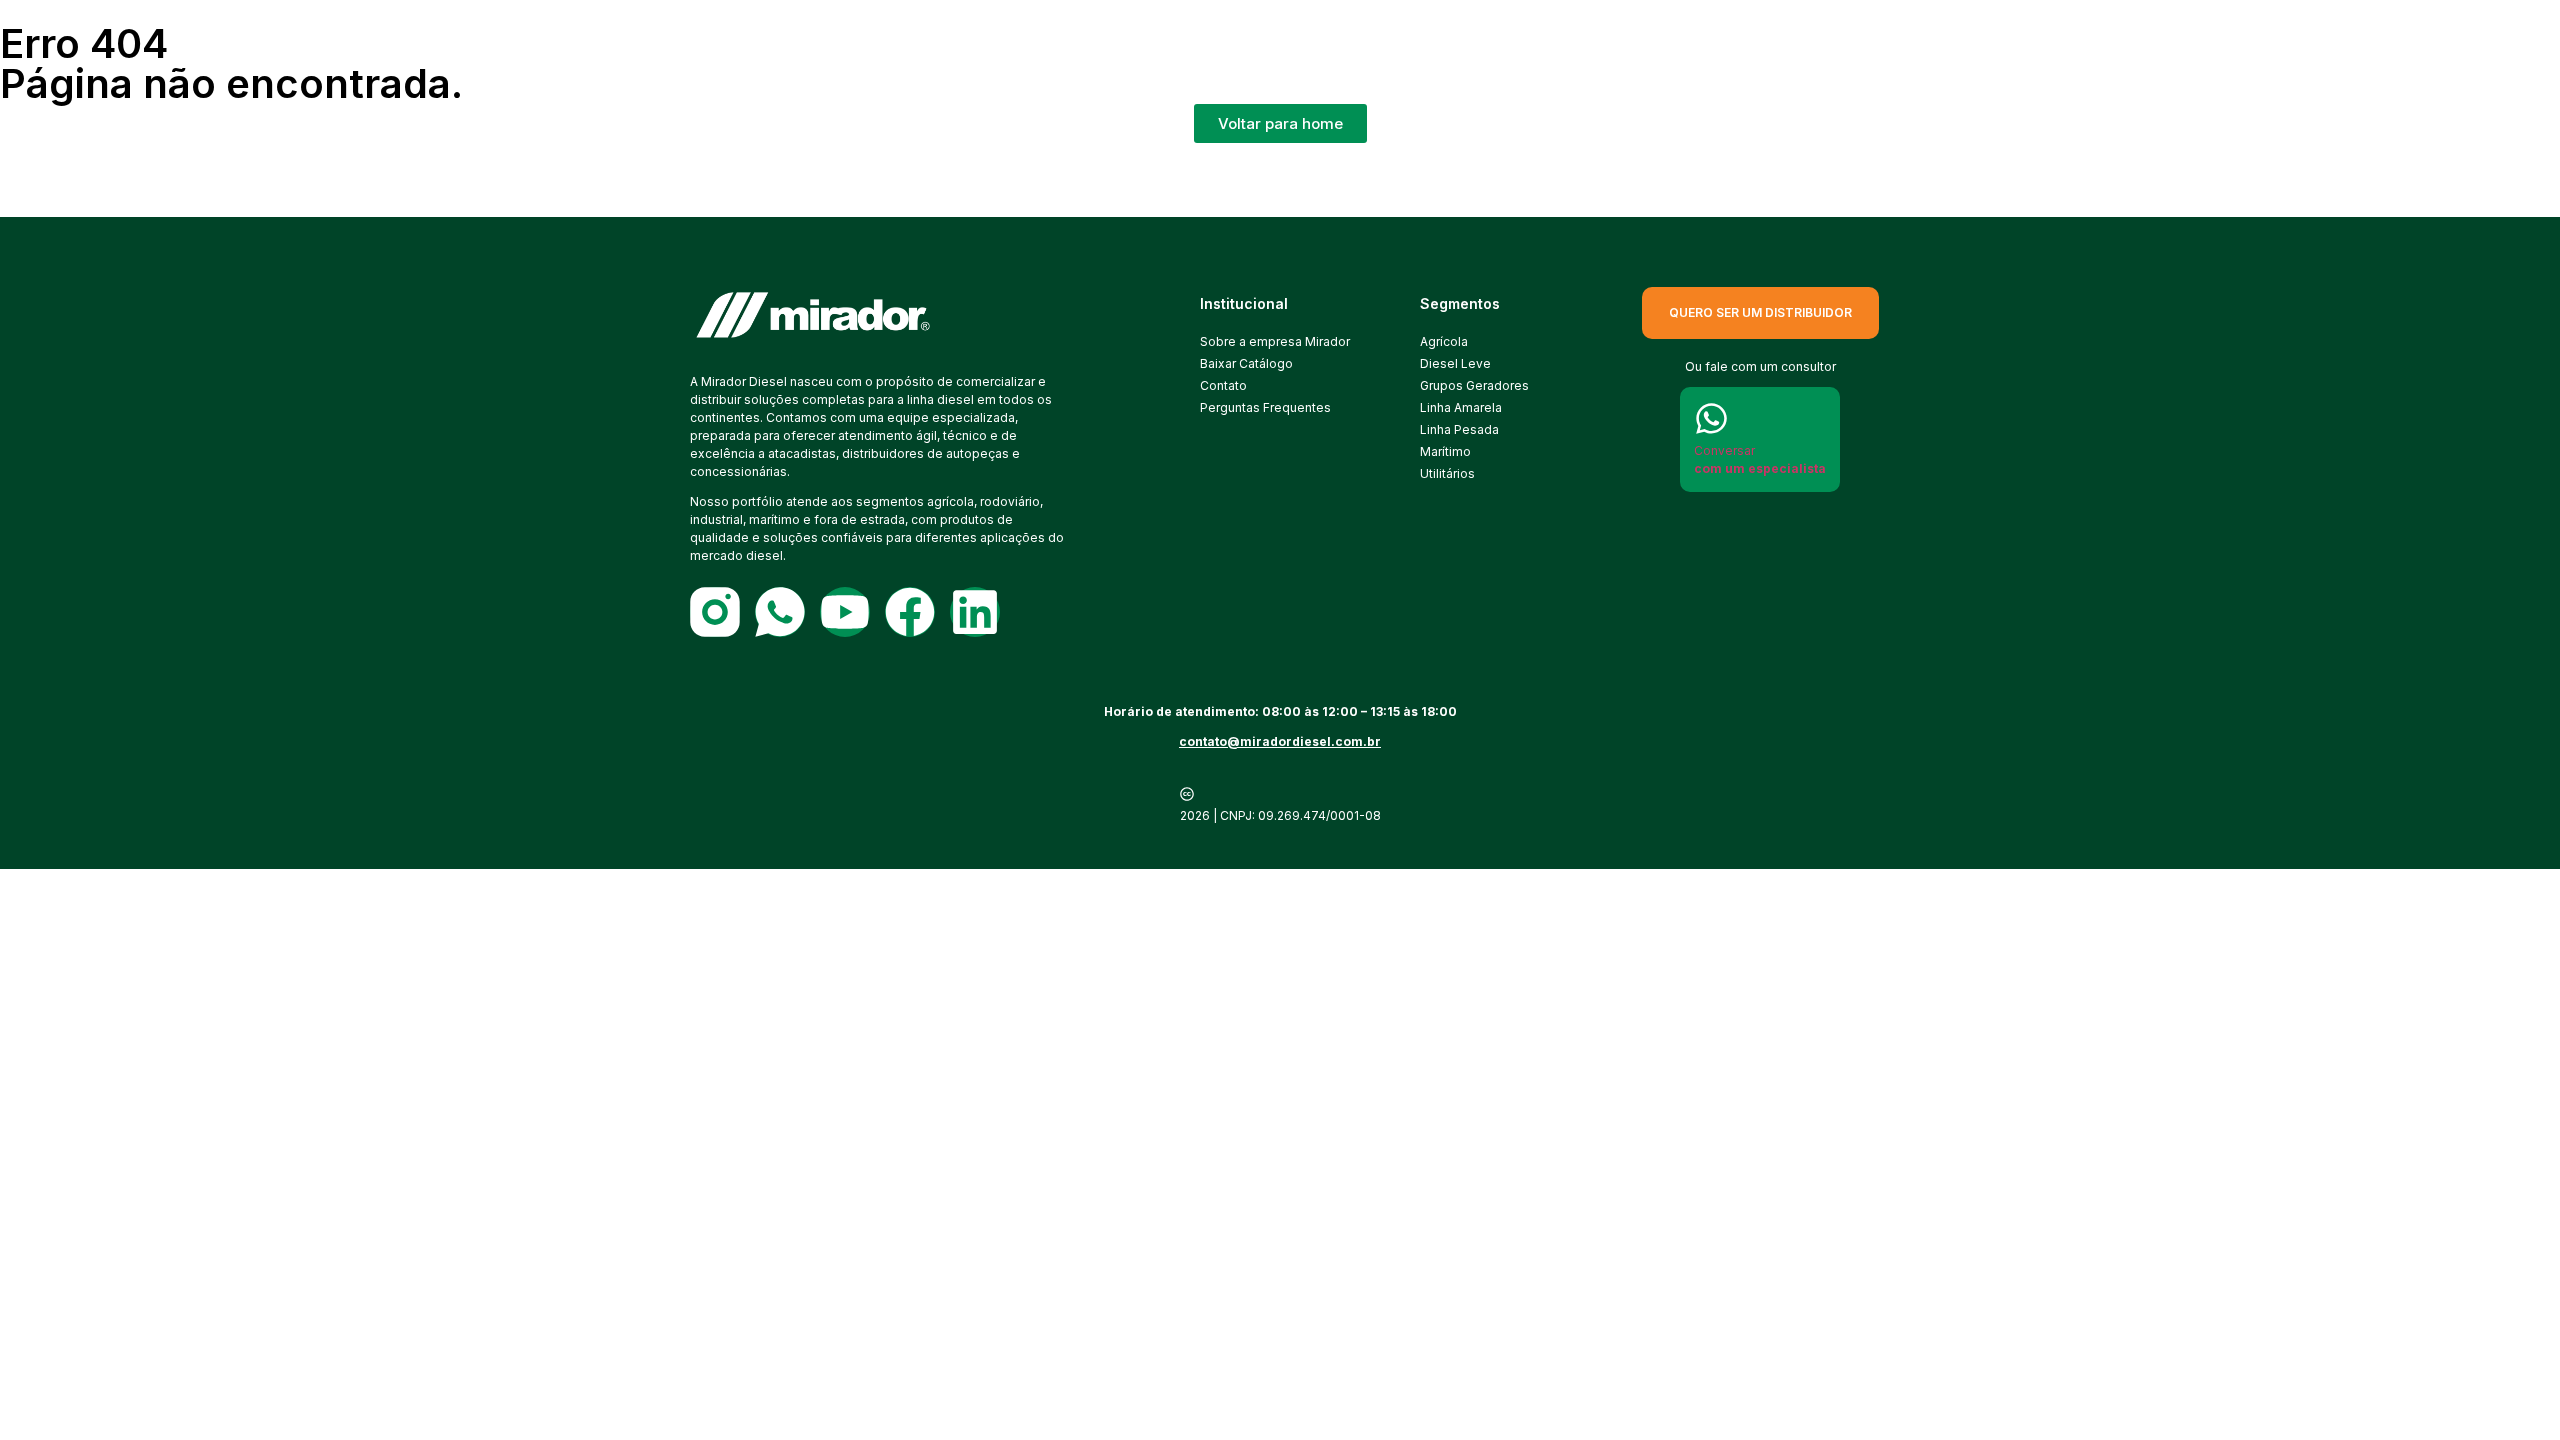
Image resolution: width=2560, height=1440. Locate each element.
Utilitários (1447, 473)
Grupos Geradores (1474, 385)
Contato (1223, 385)
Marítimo (1445, 451)
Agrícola (1444, 341)
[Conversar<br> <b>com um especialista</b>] (1711, 418)
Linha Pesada (1459, 429)
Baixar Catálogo (1246, 363)
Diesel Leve (1455, 363)
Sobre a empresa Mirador (1275, 341)
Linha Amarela (1461, 407)
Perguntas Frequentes (1265, 407)
